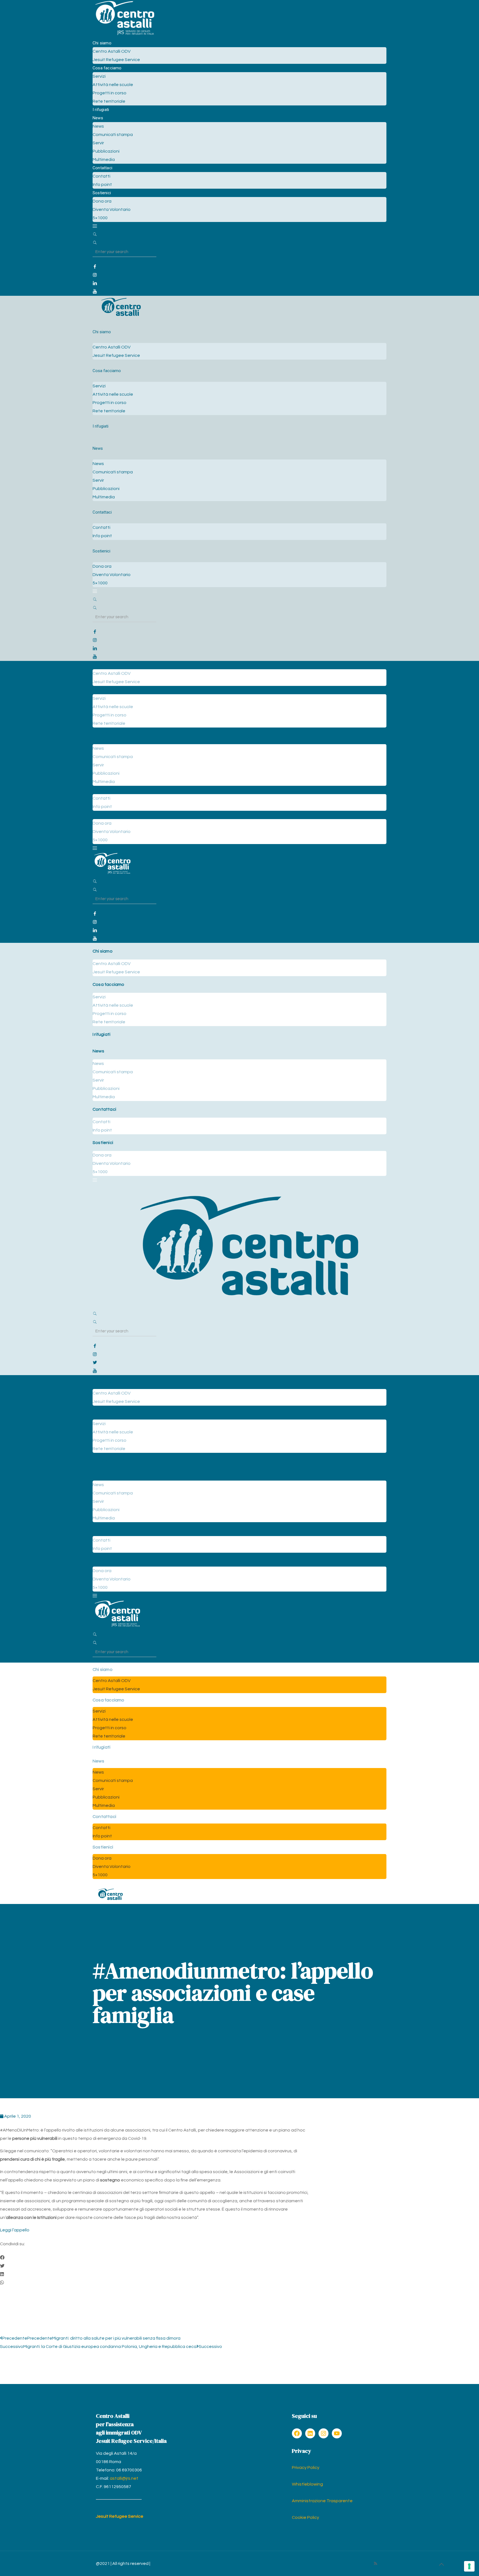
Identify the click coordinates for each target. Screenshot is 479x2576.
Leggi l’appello (15, 2230)
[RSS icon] (375, 2564)
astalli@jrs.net (124, 2478)
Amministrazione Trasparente (322, 2501)
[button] (155, 2258)
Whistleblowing (307, 2484)
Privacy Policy (306, 2468)
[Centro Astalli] (125, 35)
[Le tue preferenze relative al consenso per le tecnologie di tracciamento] (469, 2566)
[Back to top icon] (441, 2565)
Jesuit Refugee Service (120, 2516)
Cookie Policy (305, 2517)
